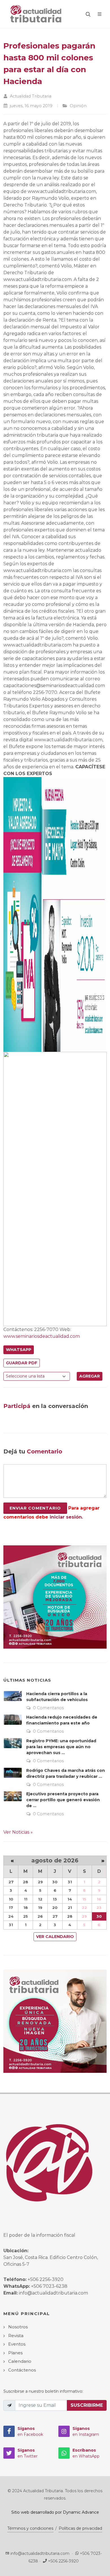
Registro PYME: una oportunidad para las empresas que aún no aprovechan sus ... (61, 1747)
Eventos (17, 2344)
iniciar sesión (66, 1517)
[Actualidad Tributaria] (36, 14)
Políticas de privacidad (80, 2528)
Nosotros (18, 2327)
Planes (15, 2353)
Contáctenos (22, 2370)
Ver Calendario (55, 1937)
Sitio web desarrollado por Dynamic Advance (55, 2512)
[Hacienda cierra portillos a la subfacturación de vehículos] (13, 1696)
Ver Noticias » (18, 1832)
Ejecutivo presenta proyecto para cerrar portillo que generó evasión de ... (63, 1800)
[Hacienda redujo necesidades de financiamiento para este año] (13, 1719)
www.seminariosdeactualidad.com (42, 1336)
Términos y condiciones (30, 2528)
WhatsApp (19, 1350)
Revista (16, 2336)
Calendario (20, 2361)
